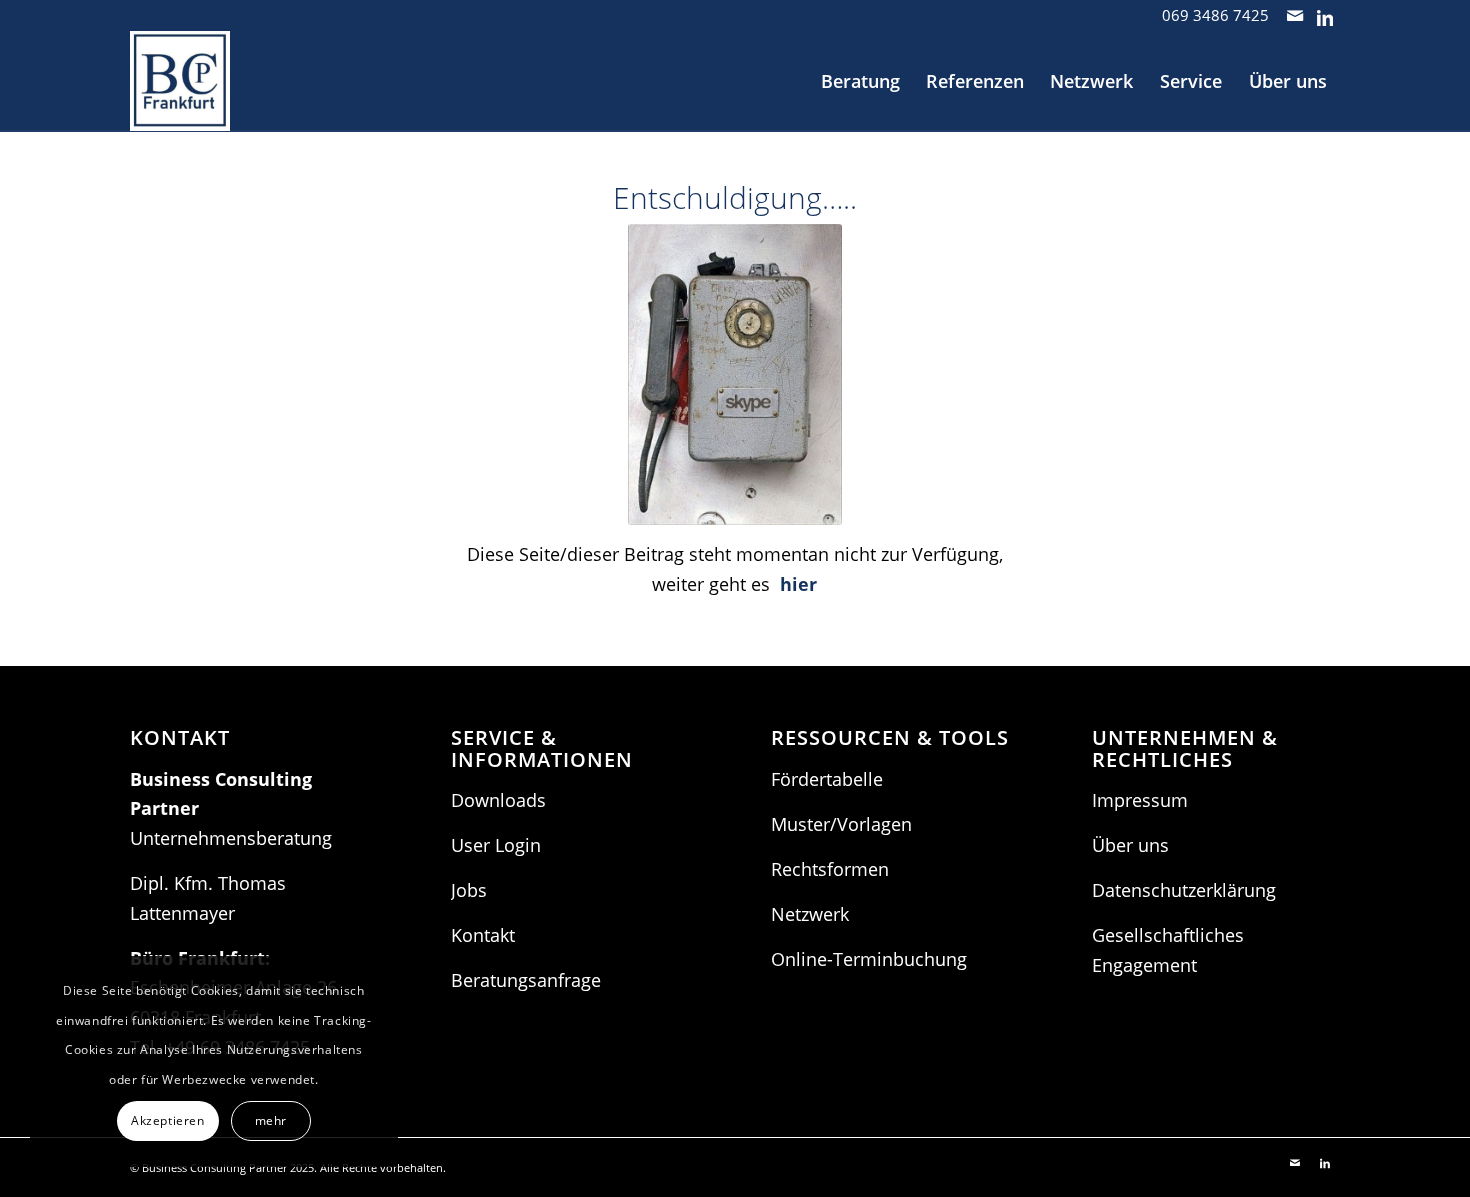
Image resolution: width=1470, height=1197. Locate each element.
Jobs (469, 890)
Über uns (1130, 845)
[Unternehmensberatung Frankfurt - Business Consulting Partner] (180, 81)
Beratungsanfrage (526, 980)
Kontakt (483, 935)
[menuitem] (860, 81)
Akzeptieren (168, 1120)
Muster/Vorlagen (841, 824)
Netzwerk (810, 914)
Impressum (1140, 800)
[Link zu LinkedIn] (1325, 15)
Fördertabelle (827, 779)
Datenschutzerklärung (1184, 890)
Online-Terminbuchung (869, 959)
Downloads (498, 800)
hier (798, 584)
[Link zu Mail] (1294, 15)
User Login (496, 845)
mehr (271, 1120)
